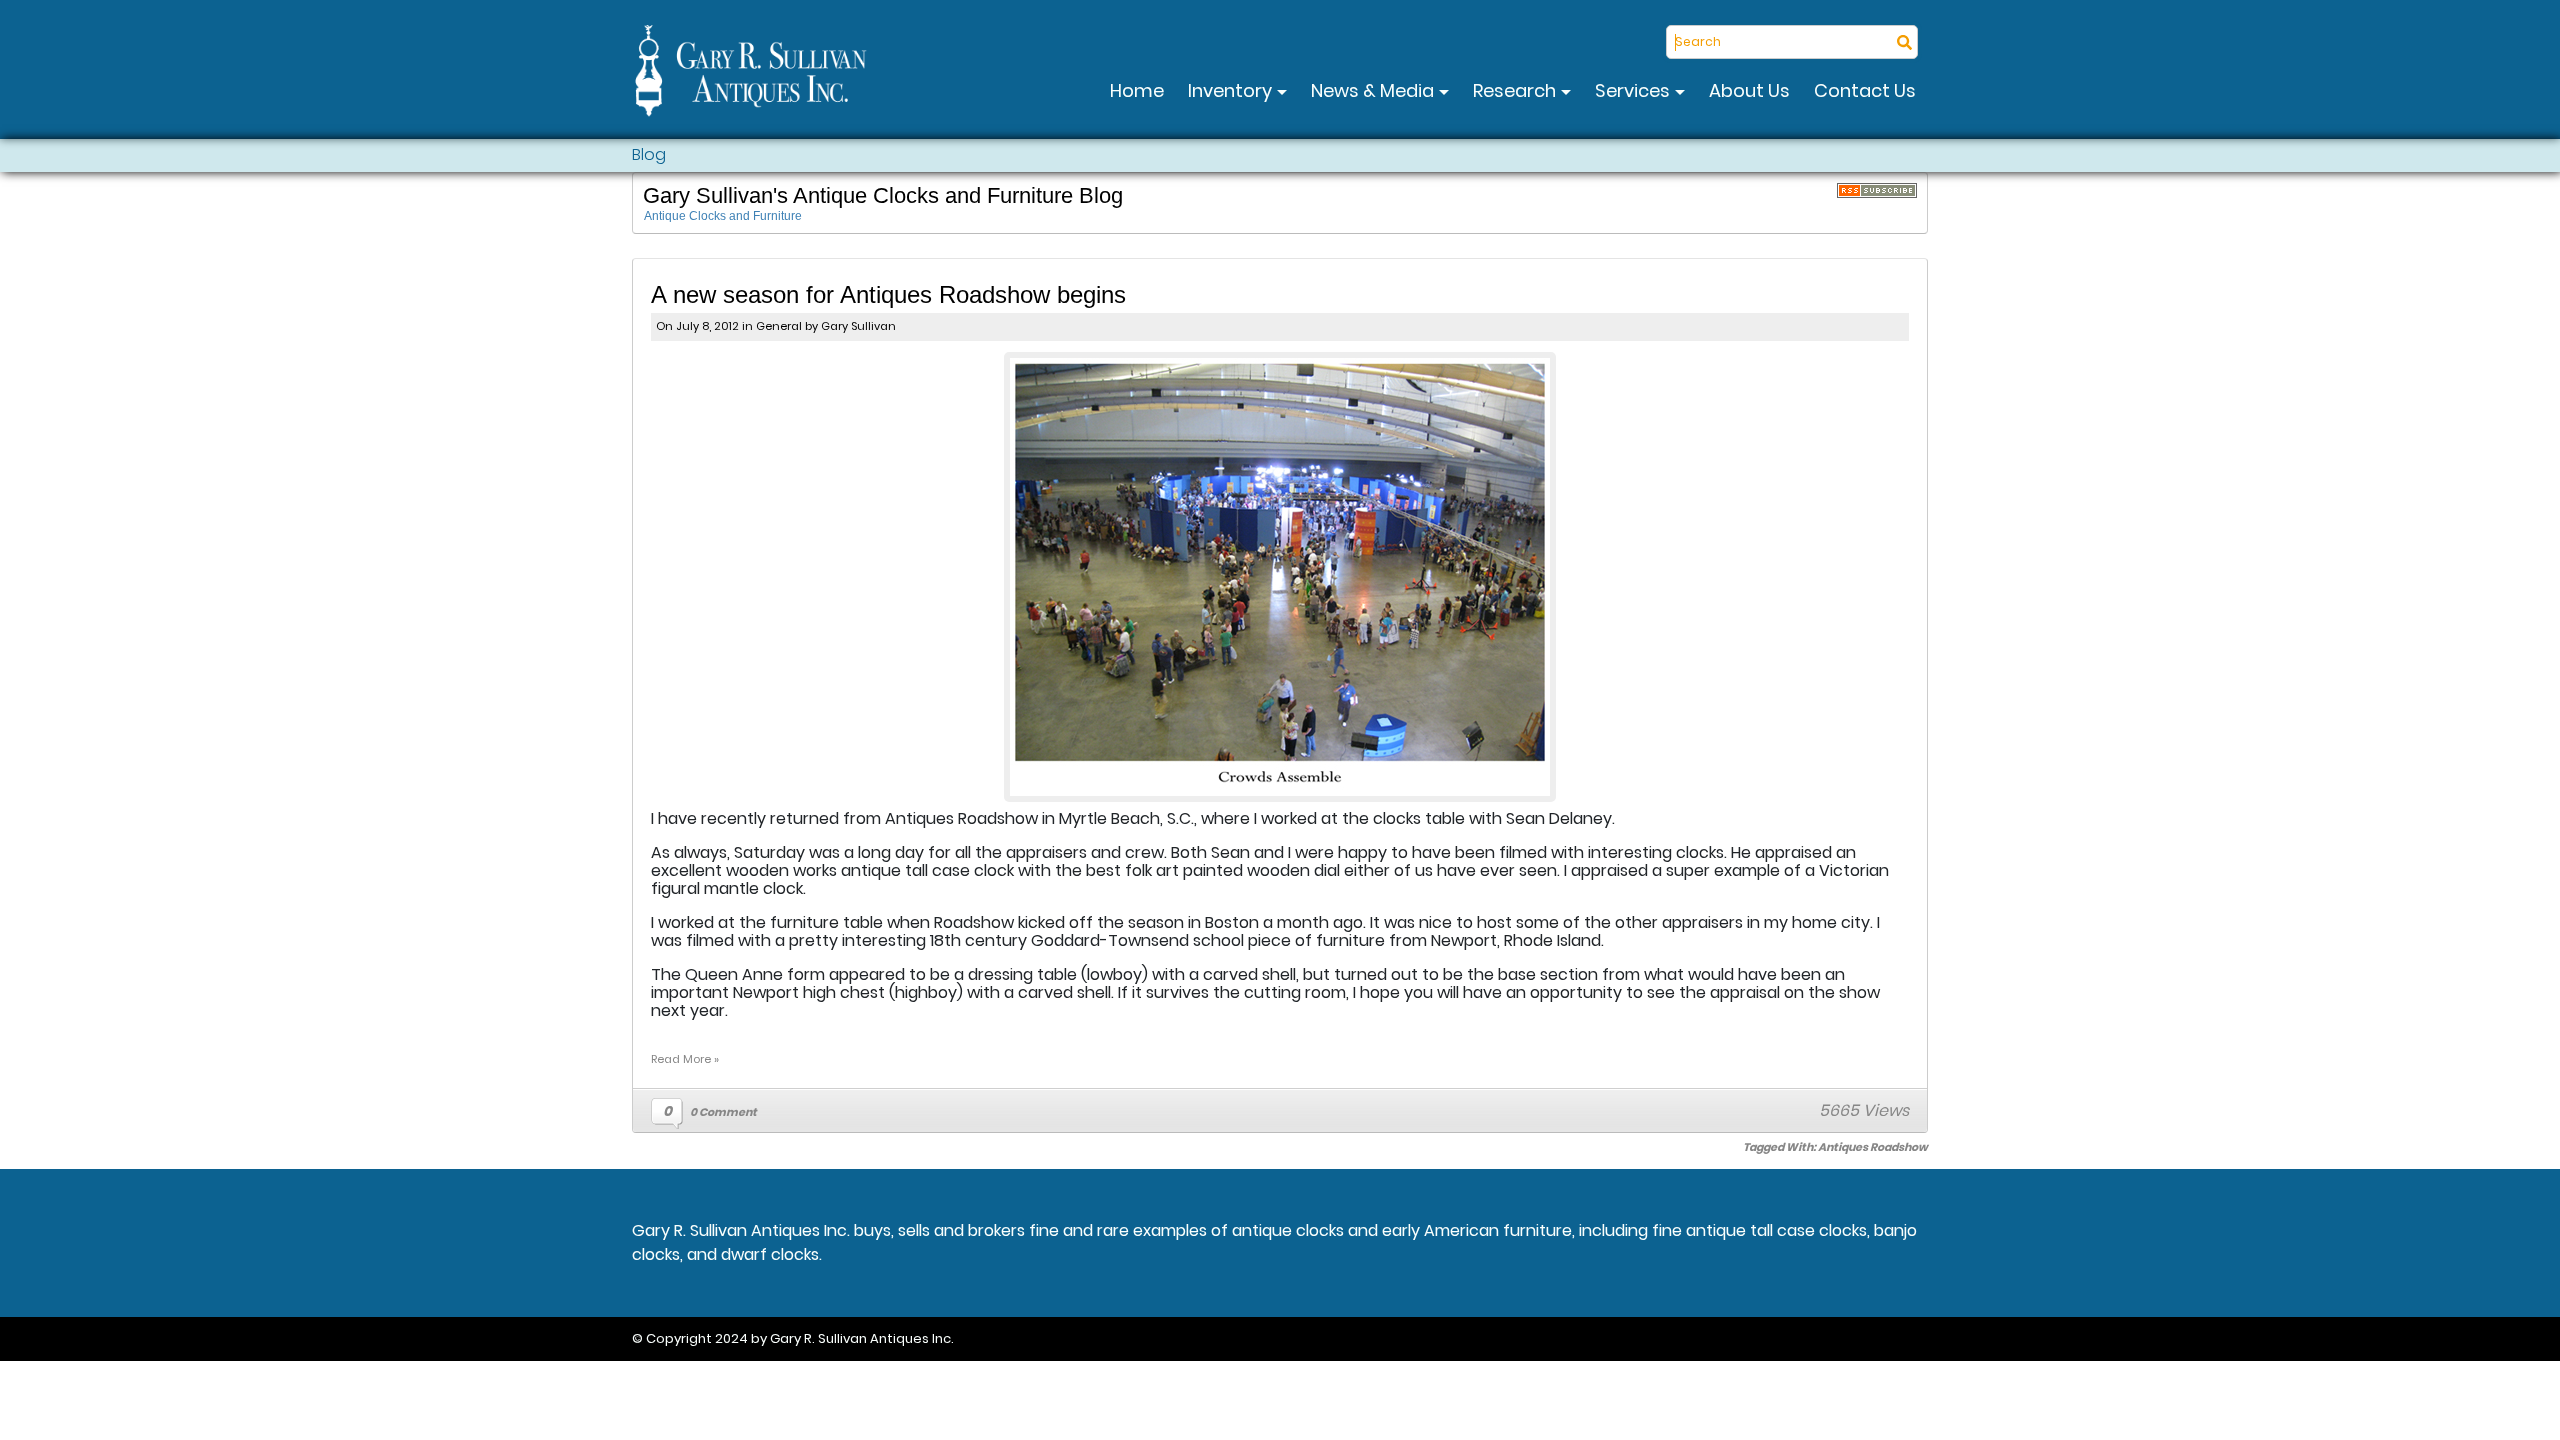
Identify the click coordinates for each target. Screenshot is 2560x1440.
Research (1516, 90)
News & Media (1374, 90)
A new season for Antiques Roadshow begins (888, 294)
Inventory (1232, 90)
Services (1634, 90)
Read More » (685, 1059)
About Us (1749, 90)
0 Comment (723, 1112)
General (779, 326)
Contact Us (1865, 90)
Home (1137, 90)
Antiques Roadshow (1873, 1147)
